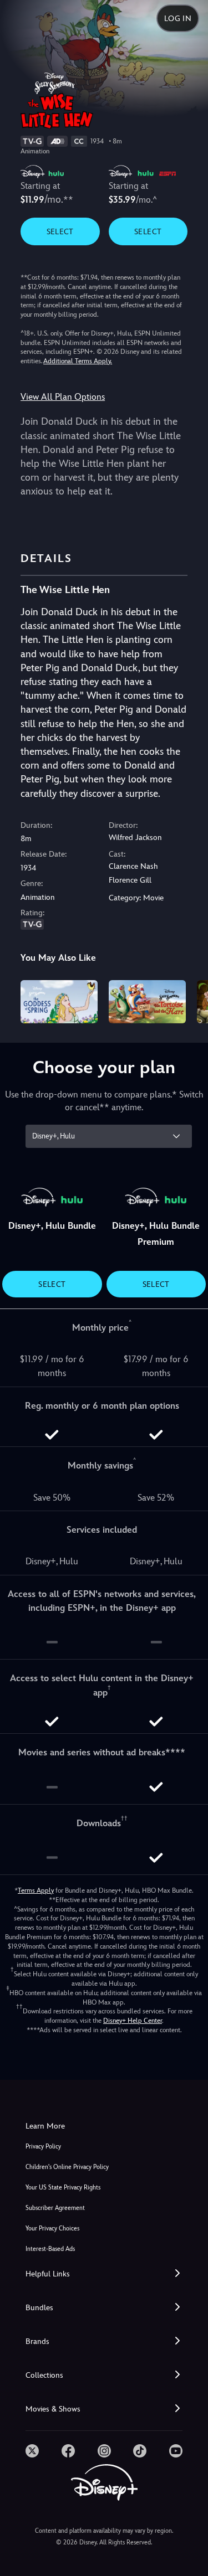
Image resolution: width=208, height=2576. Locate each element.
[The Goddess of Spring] (59, 1002)
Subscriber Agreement (55, 2208)
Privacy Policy (43, 2147)
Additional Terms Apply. (78, 361)
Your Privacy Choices (52, 2229)
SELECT (60, 231)
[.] (32, 2451)
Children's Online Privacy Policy (67, 2167)
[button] (104, 2274)
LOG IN (178, 18)
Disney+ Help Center (133, 2021)
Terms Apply (36, 1890)
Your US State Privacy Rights (63, 2188)
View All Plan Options (63, 397)
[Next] (189, 1000)
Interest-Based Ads (50, 2249)
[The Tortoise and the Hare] (147, 1002)
